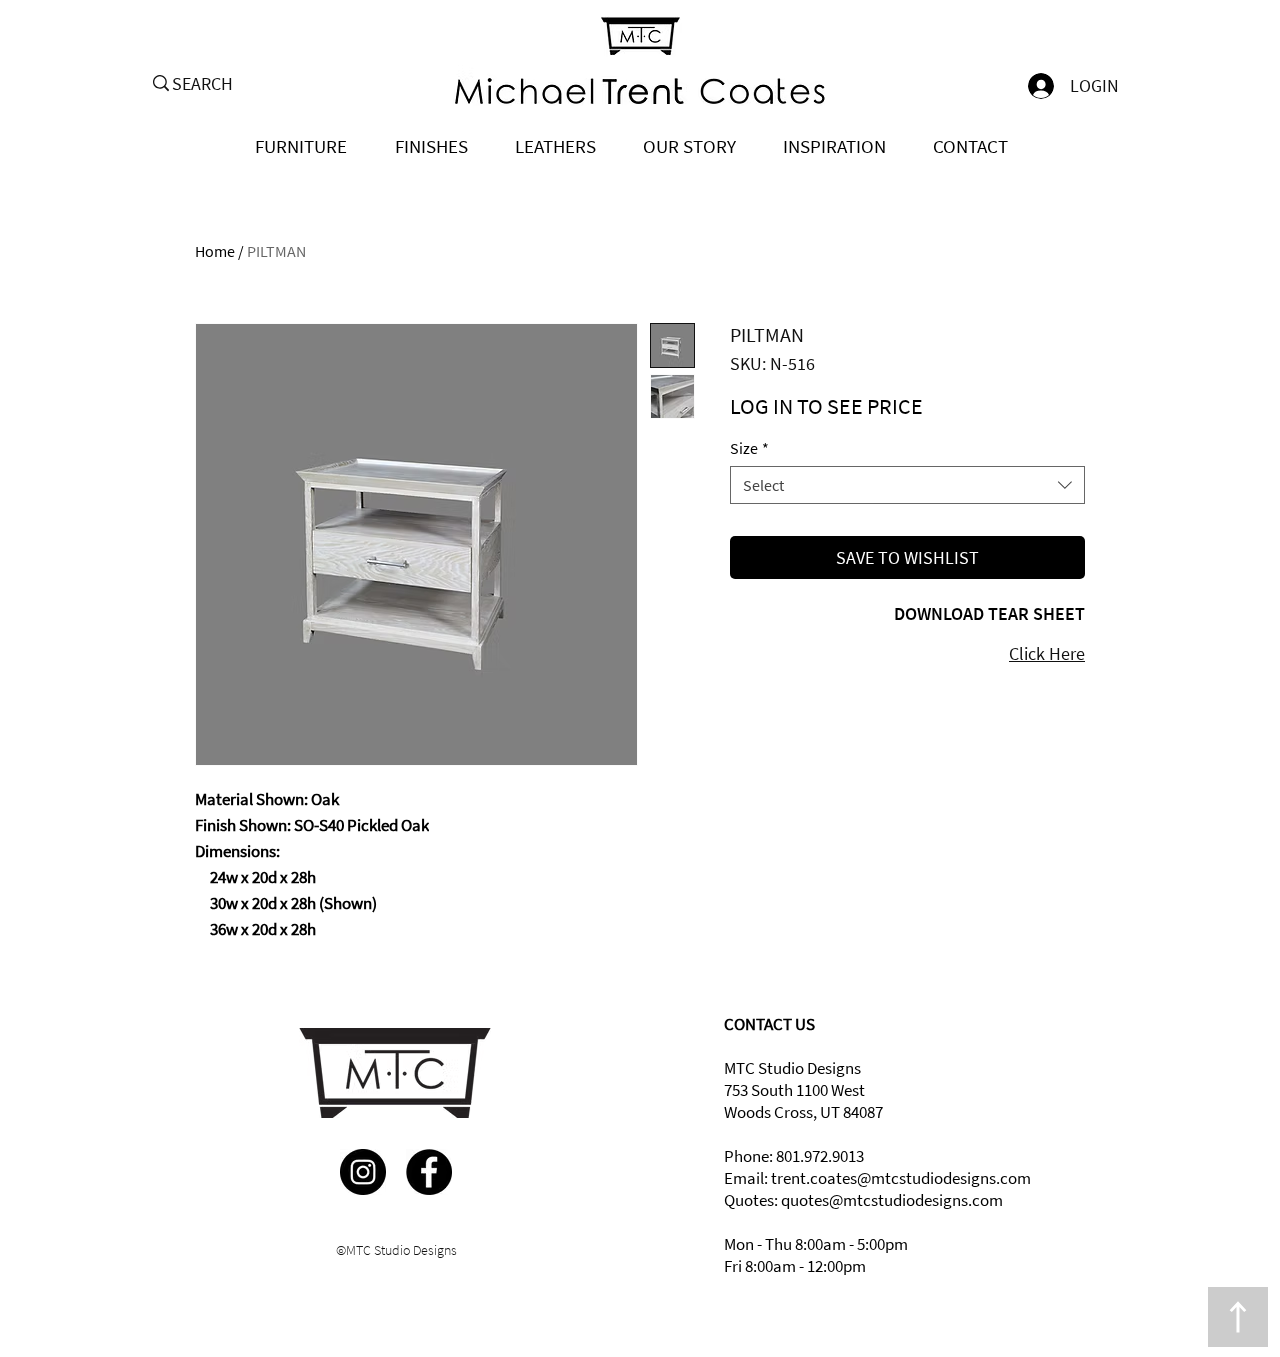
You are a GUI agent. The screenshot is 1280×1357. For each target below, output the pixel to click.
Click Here (1047, 653)
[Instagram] (363, 1172)
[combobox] (907, 485)
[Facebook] (429, 1172)
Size (749, 448)
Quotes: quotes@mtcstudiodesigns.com (863, 1200)
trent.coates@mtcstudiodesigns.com (901, 1178)
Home (215, 251)
